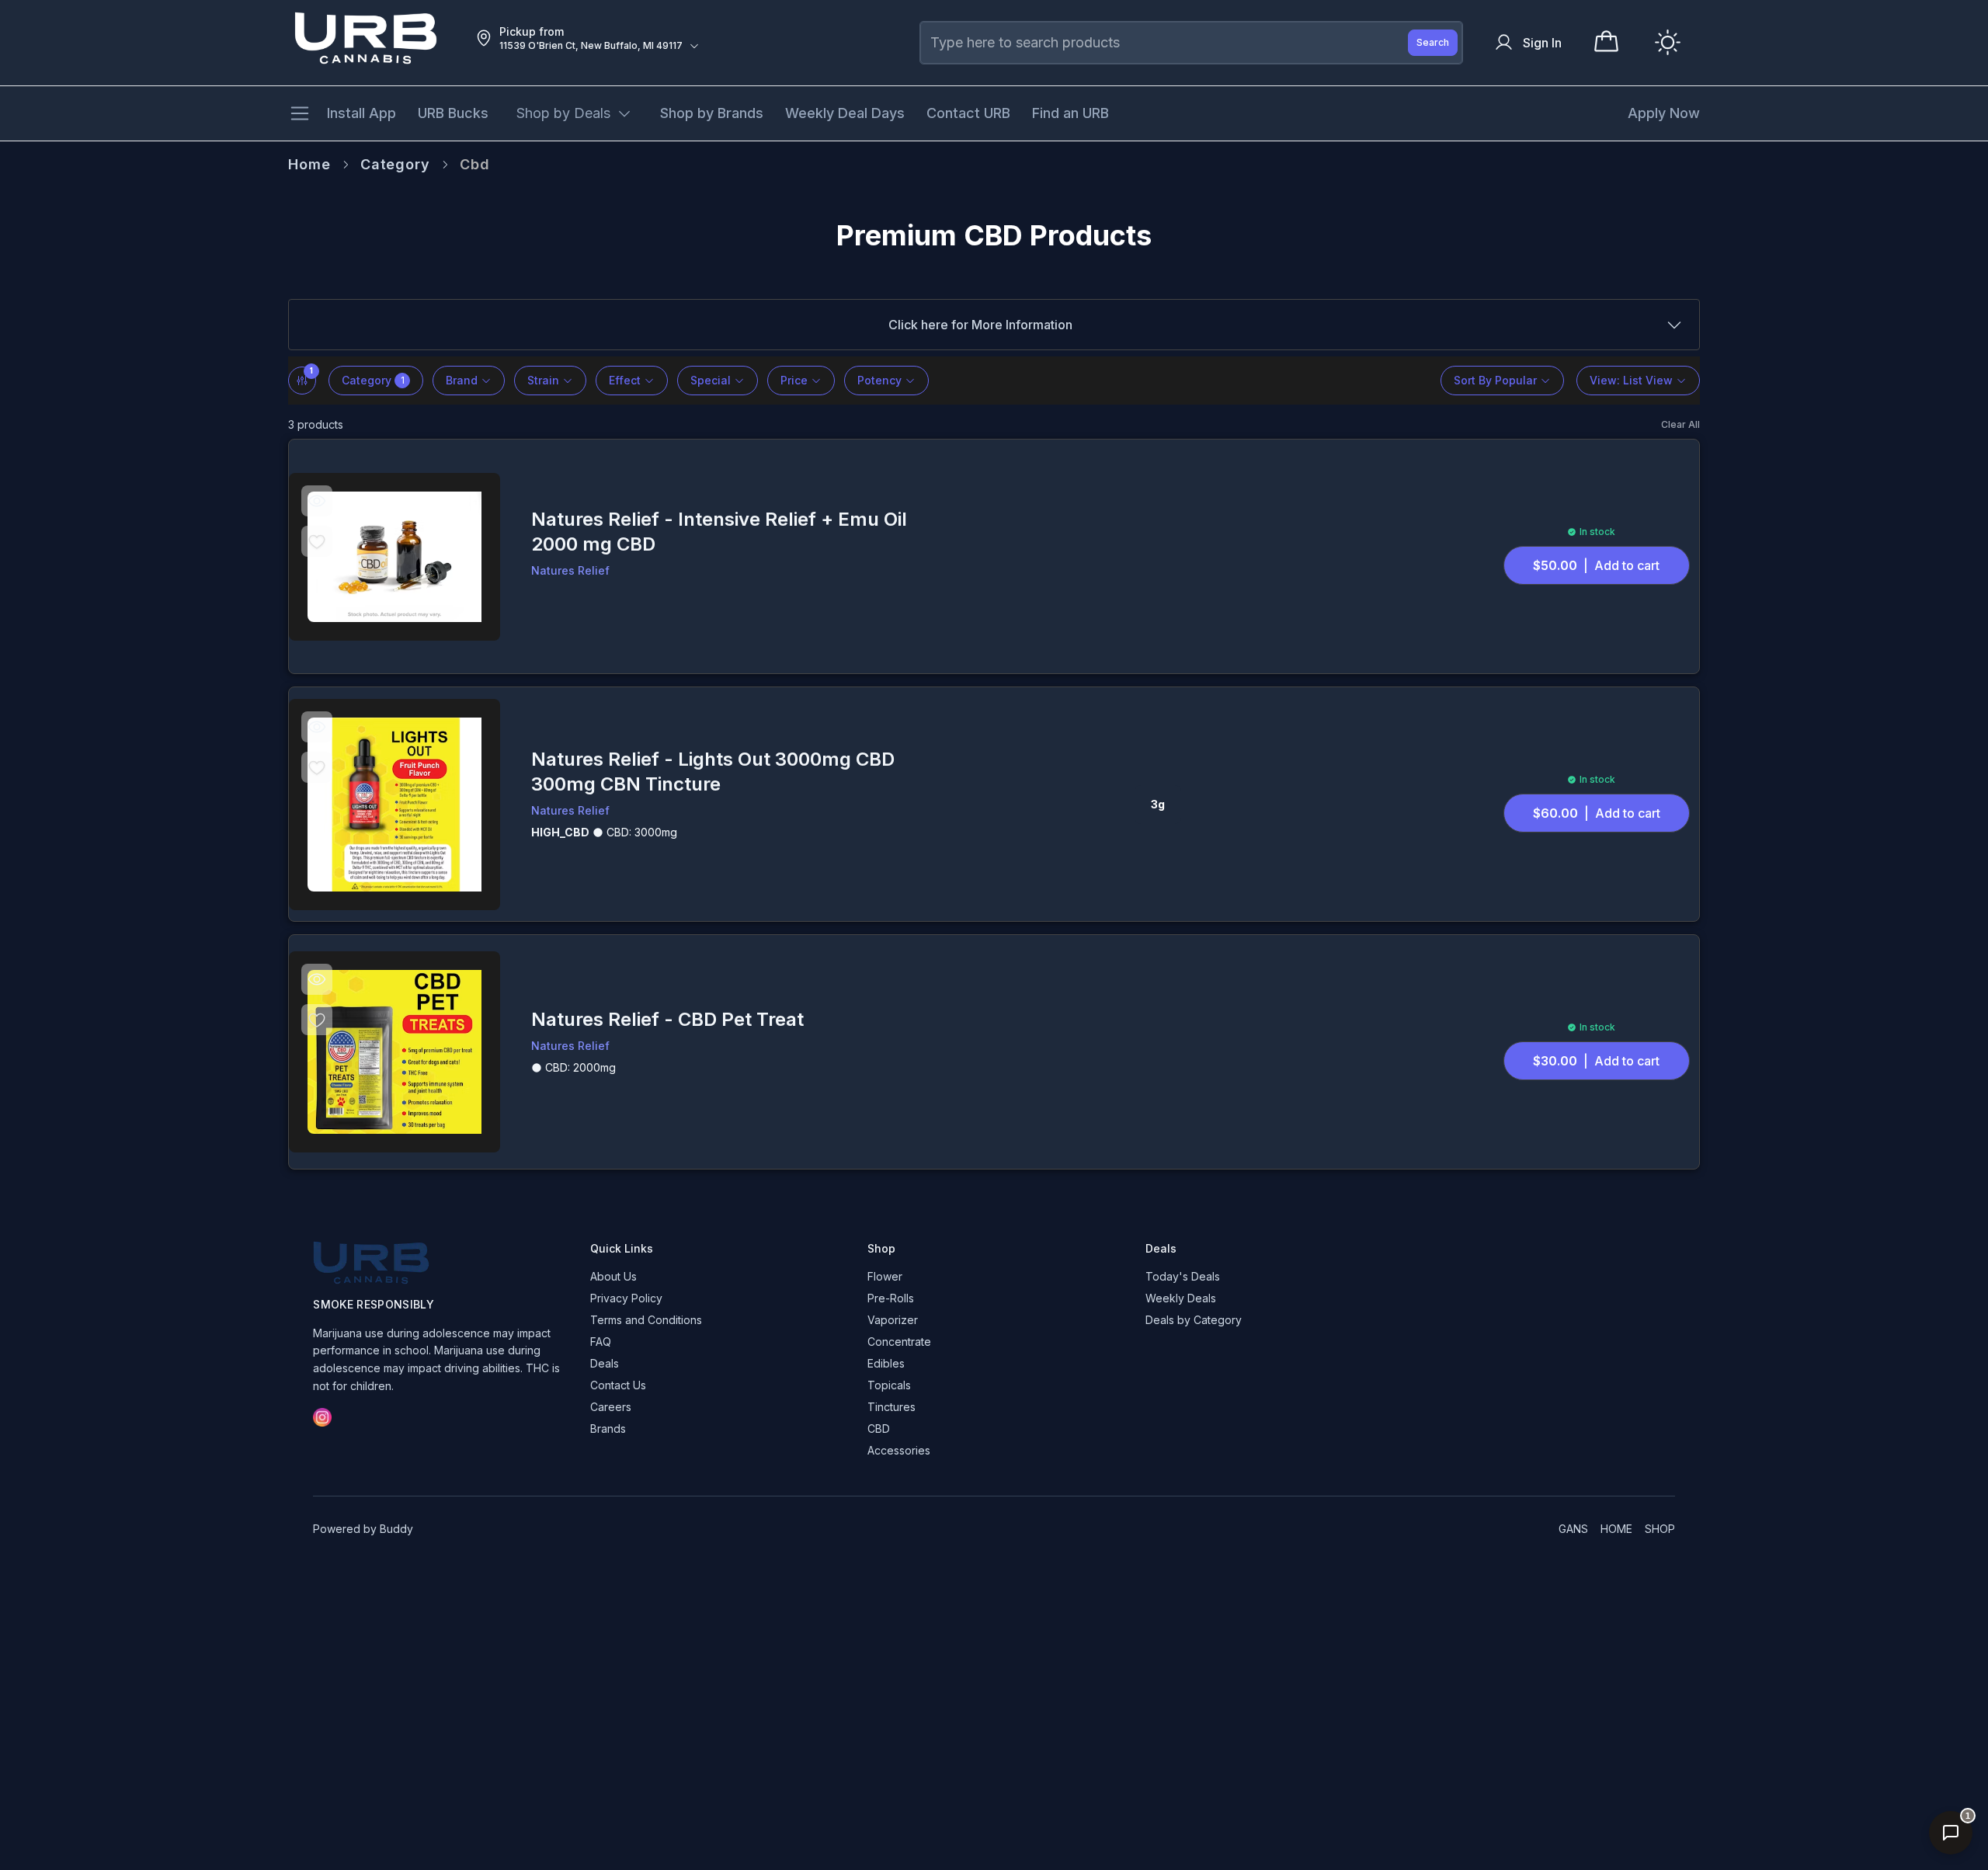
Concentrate (899, 1342)
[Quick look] (317, 500)
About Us (613, 1276)
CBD (879, 1429)
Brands (608, 1429)
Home (309, 164)
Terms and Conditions (646, 1320)
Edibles (886, 1363)
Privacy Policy (626, 1298)
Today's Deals (1183, 1276)
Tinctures (891, 1407)
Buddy (396, 1529)
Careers (611, 1407)
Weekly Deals (1181, 1298)
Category (395, 164)
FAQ (601, 1342)
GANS (1573, 1529)
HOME (1616, 1529)
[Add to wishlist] (317, 540)
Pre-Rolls (891, 1298)
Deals (605, 1363)
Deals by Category (1194, 1320)
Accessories (899, 1450)
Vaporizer (893, 1320)
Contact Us (618, 1385)
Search (1433, 42)
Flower (885, 1276)
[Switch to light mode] (1668, 42)
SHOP (1660, 1529)
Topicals (889, 1385)
